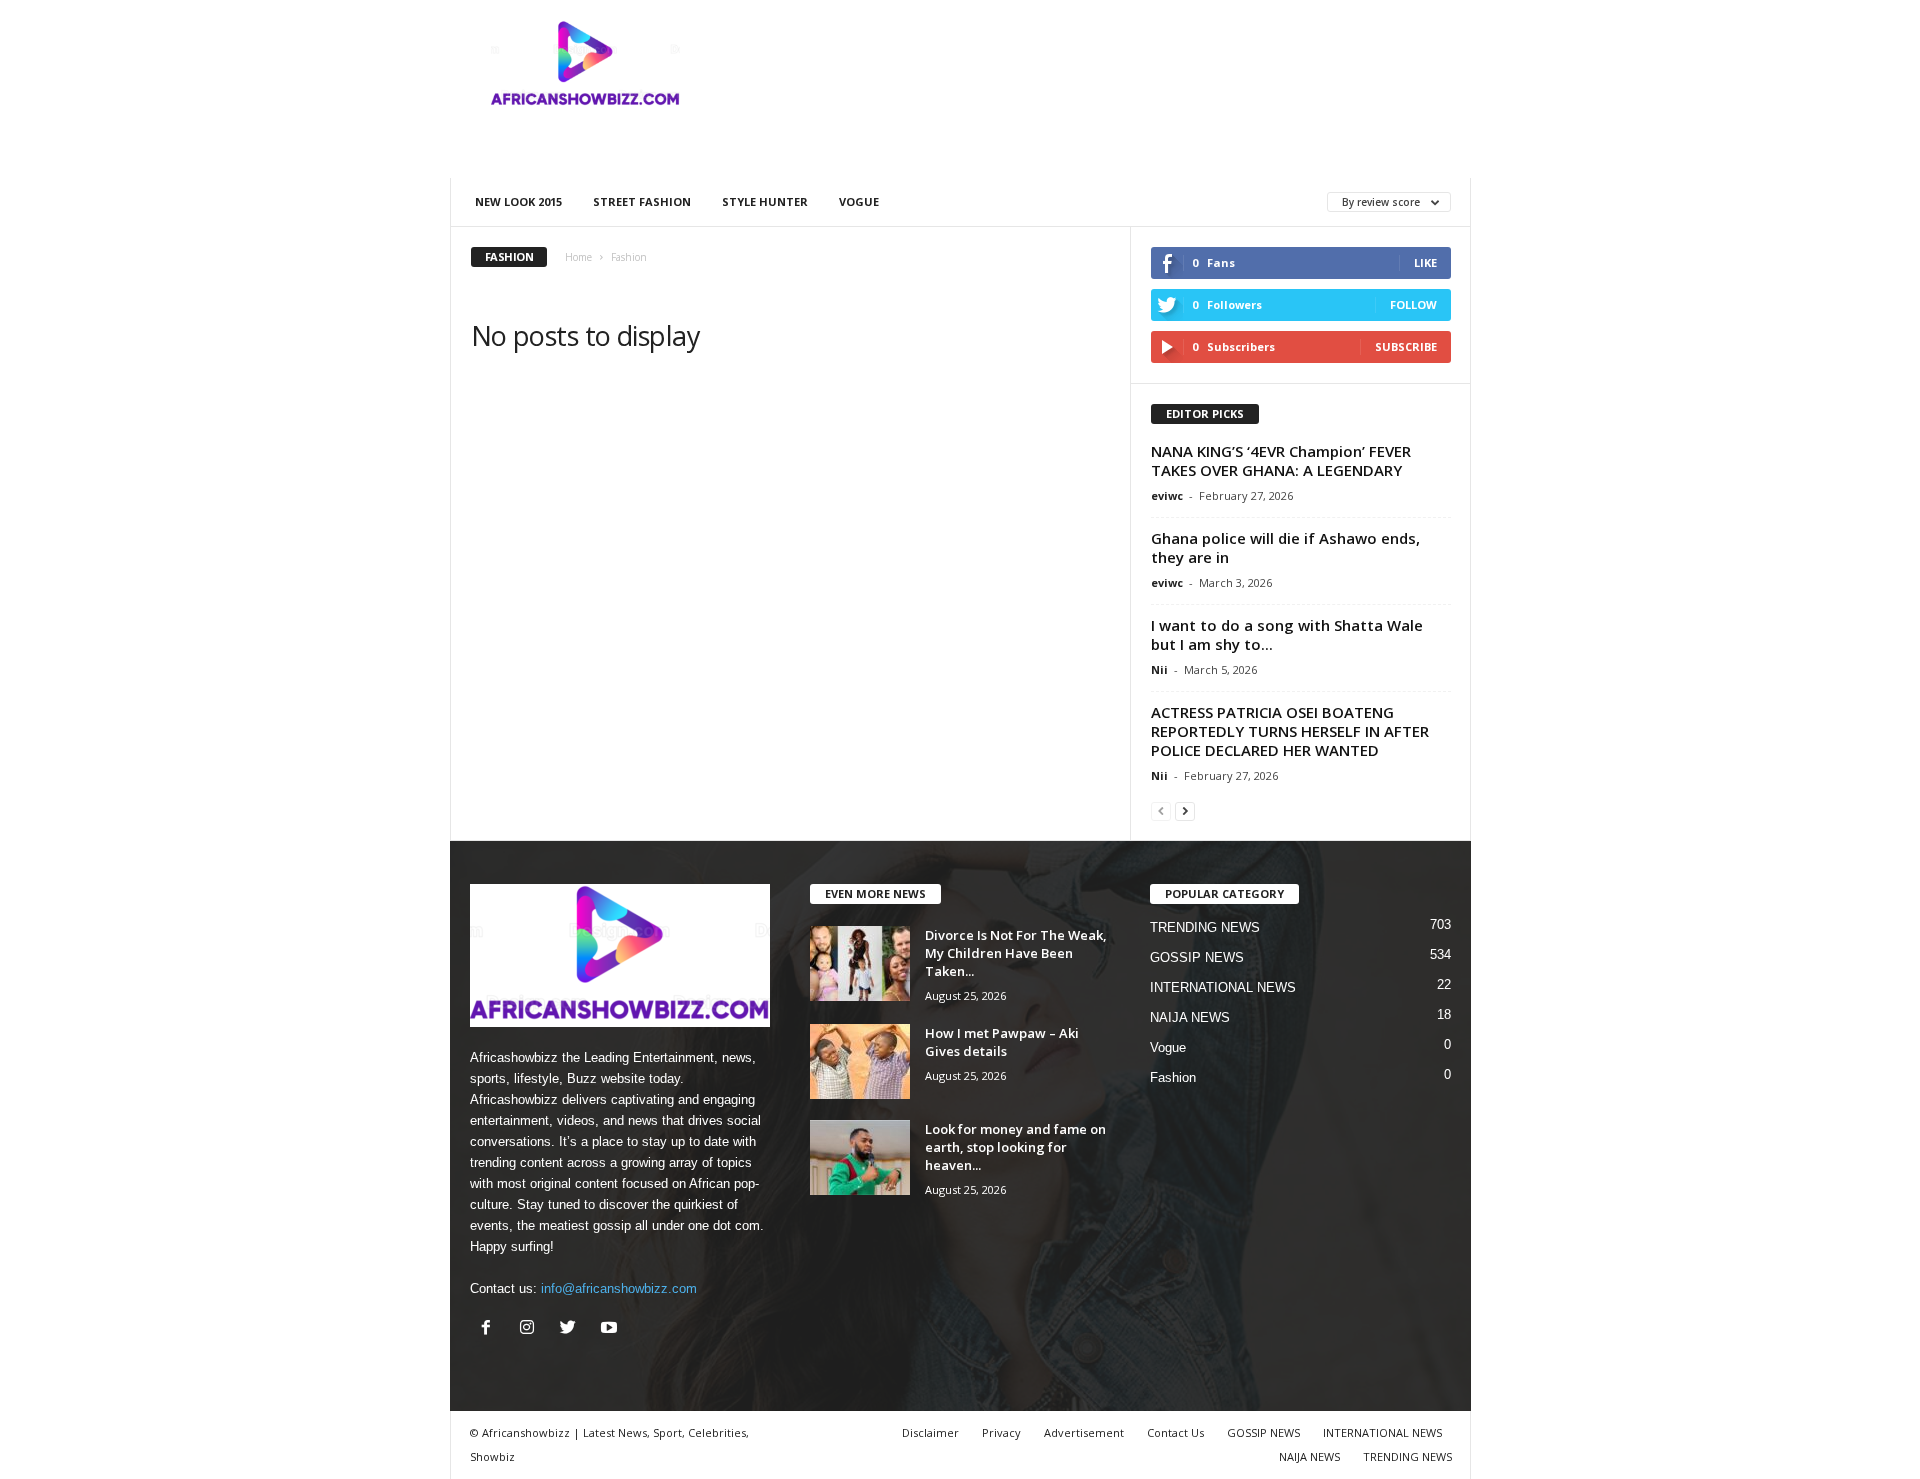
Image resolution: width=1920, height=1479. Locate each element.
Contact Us (1175, 1432)
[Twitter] (572, 1329)
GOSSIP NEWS (1197, 957)
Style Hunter (765, 201)
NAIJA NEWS (1190, 1017)
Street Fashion (642, 201)
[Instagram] (531, 1329)
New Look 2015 (518, 201)
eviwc (1167, 495)
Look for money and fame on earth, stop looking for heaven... (1015, 1147)
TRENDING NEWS (1205, 927)
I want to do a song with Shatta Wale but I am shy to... (1287, 634)
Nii (1159, 669)
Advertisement (1084, 1432)
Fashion (1173, 1077)
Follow (1413, 304)
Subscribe (1406, 346)
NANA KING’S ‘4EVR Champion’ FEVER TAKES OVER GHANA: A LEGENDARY (1281, 460)
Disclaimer (930, 1432)
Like (1425, 262)
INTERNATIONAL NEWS (1223, 987)
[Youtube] (611, 1329)
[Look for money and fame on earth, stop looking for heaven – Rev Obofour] (860, 1157)
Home (578, 257)
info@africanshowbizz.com (619, 1288)
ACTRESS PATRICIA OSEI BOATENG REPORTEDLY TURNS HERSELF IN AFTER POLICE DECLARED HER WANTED (1290, 731)
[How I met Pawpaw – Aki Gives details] (860, 1061)
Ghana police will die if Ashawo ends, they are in (1285, 547)
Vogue (859, 201)
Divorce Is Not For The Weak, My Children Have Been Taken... (1016, 953)
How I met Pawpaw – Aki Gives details (1002, 1042)
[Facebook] (490, 1329)
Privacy (1001, 1432)
